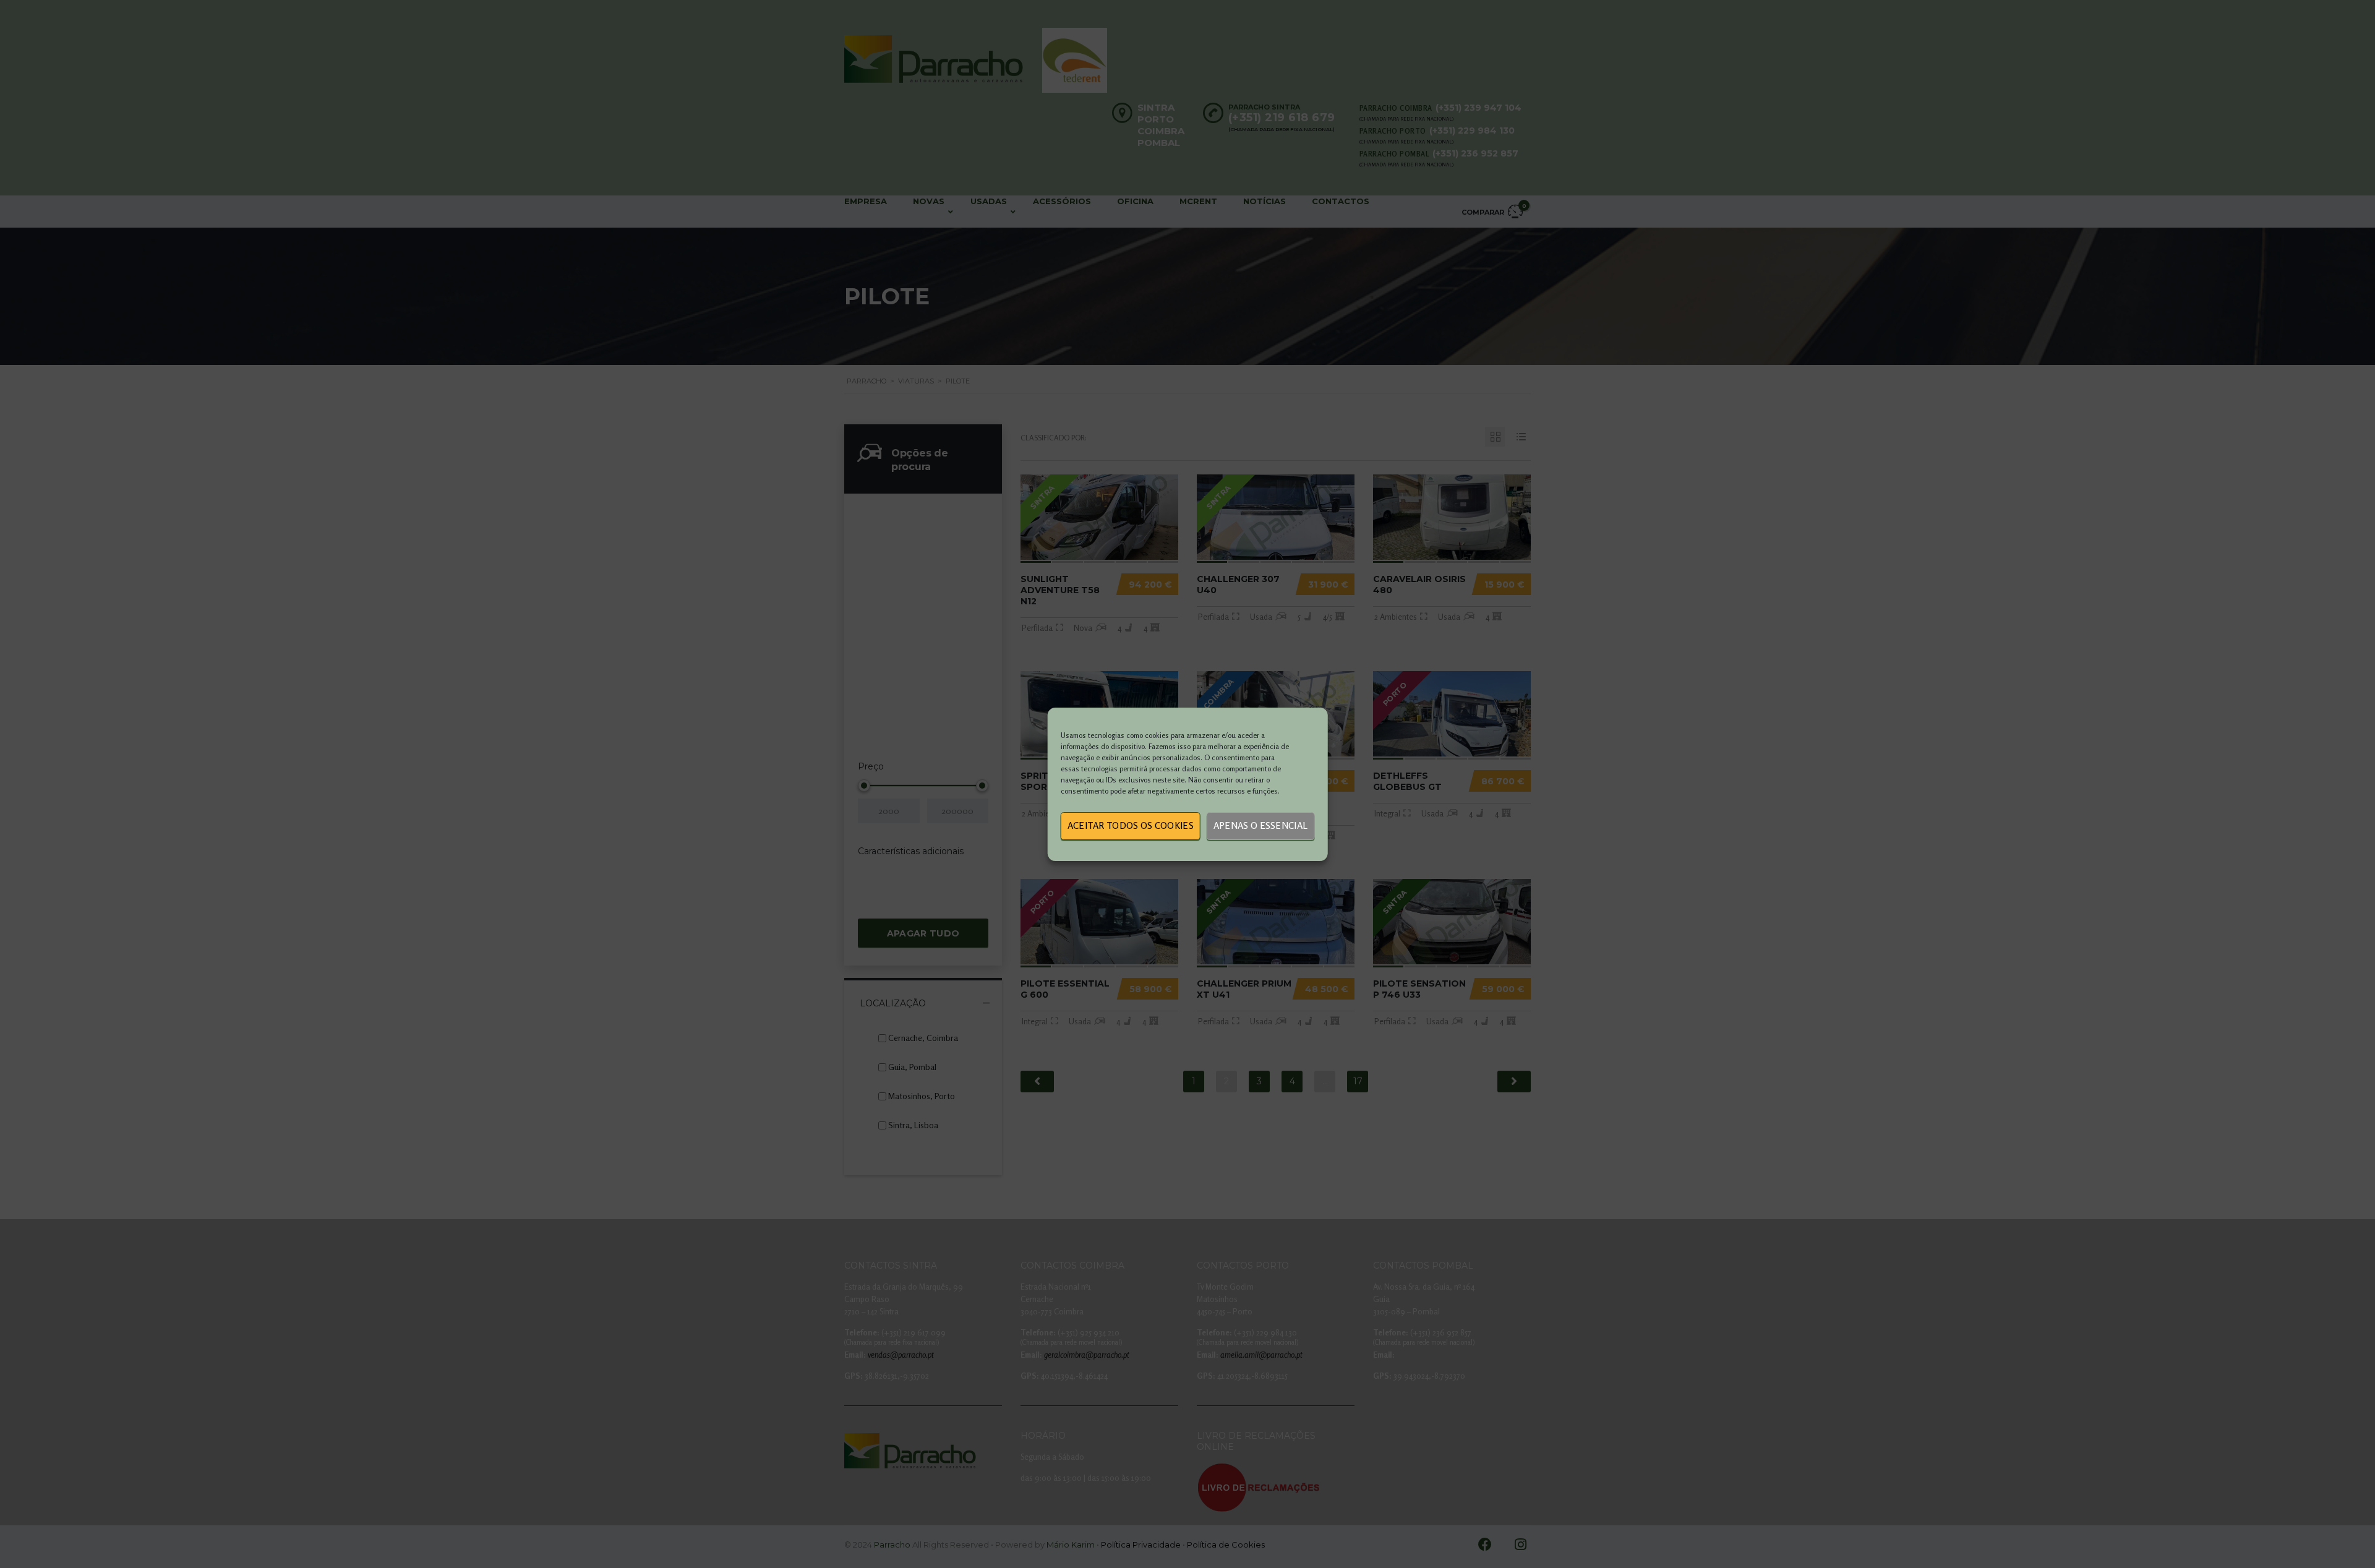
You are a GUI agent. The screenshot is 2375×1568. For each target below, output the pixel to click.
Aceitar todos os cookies (1131, 825)
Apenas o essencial (1260, 825)
